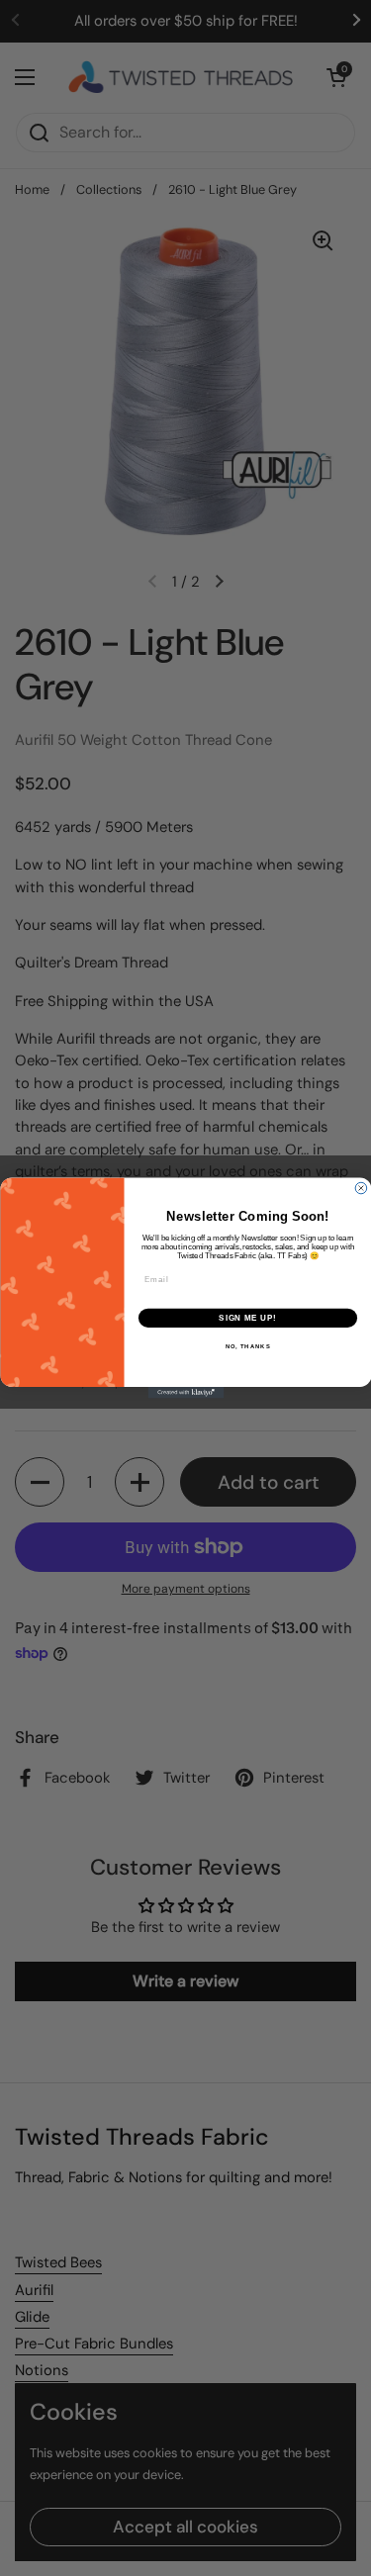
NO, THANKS (247, 1347)
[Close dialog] (361, 1188)
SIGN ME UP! (247, 1318)
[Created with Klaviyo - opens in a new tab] (185, 1393)
